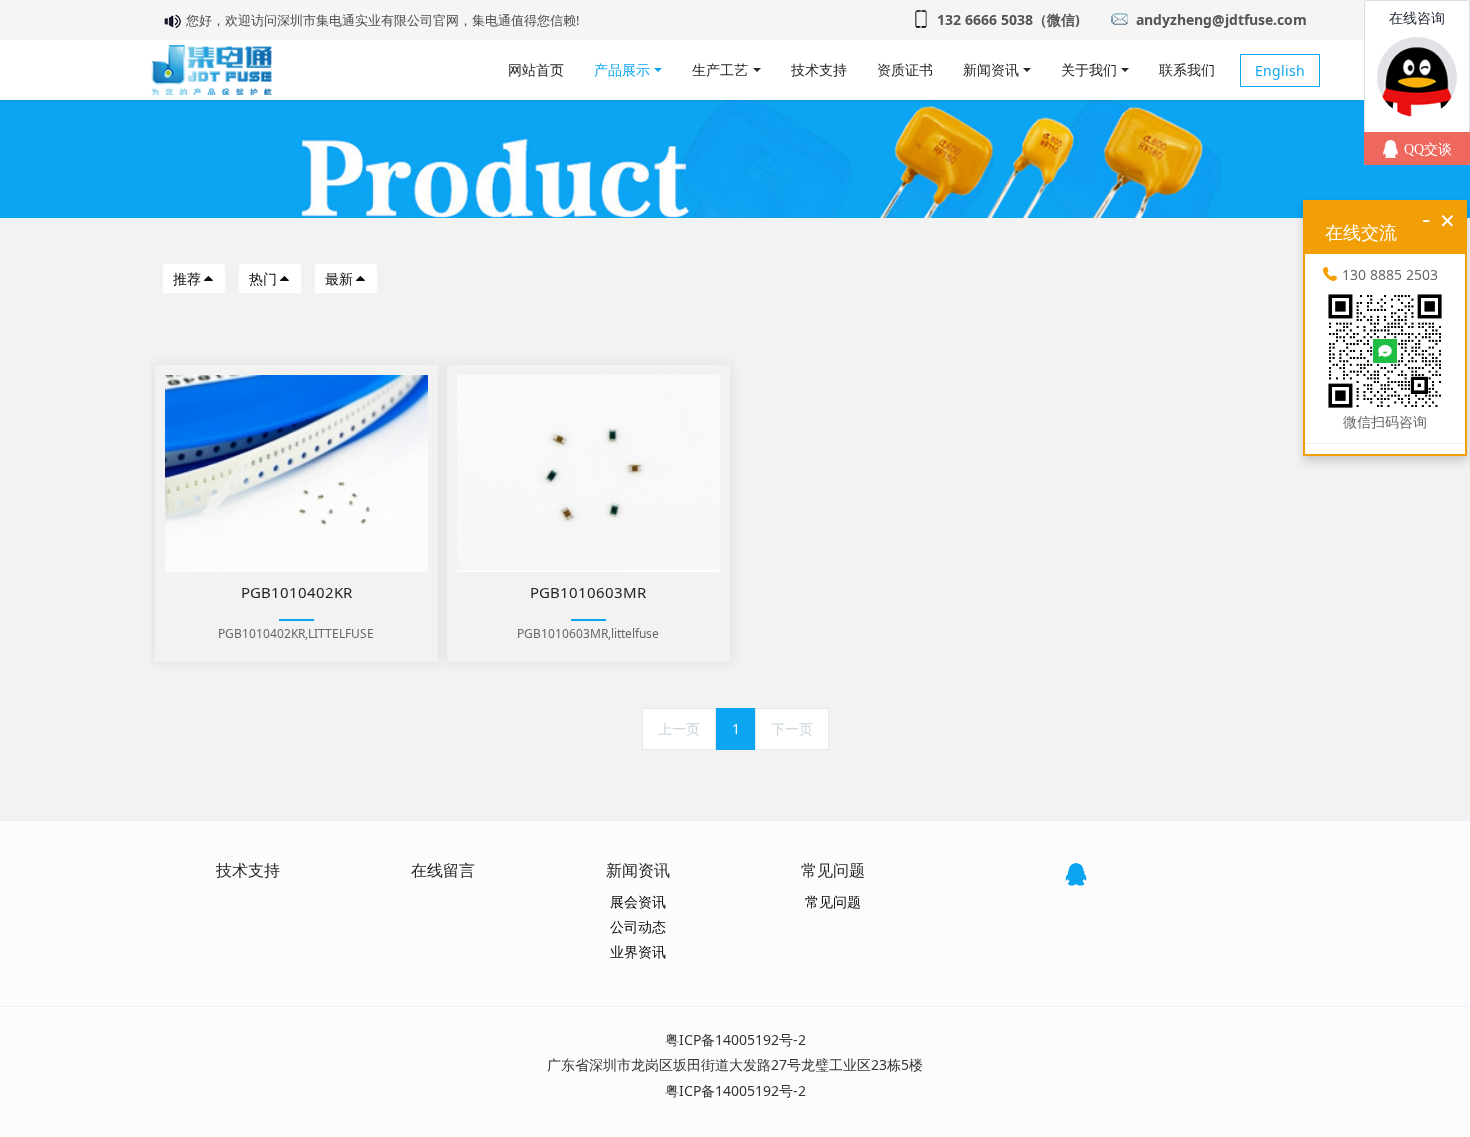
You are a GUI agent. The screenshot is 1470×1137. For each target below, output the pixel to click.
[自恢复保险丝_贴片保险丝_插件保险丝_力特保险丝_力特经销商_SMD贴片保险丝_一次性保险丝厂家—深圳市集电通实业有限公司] (211, 70)
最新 (339, 278)
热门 (263, 278)
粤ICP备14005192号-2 (735, 1039)
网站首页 (536, 69)
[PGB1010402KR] (296, 473)
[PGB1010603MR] (588, 473)
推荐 (187, 278)
